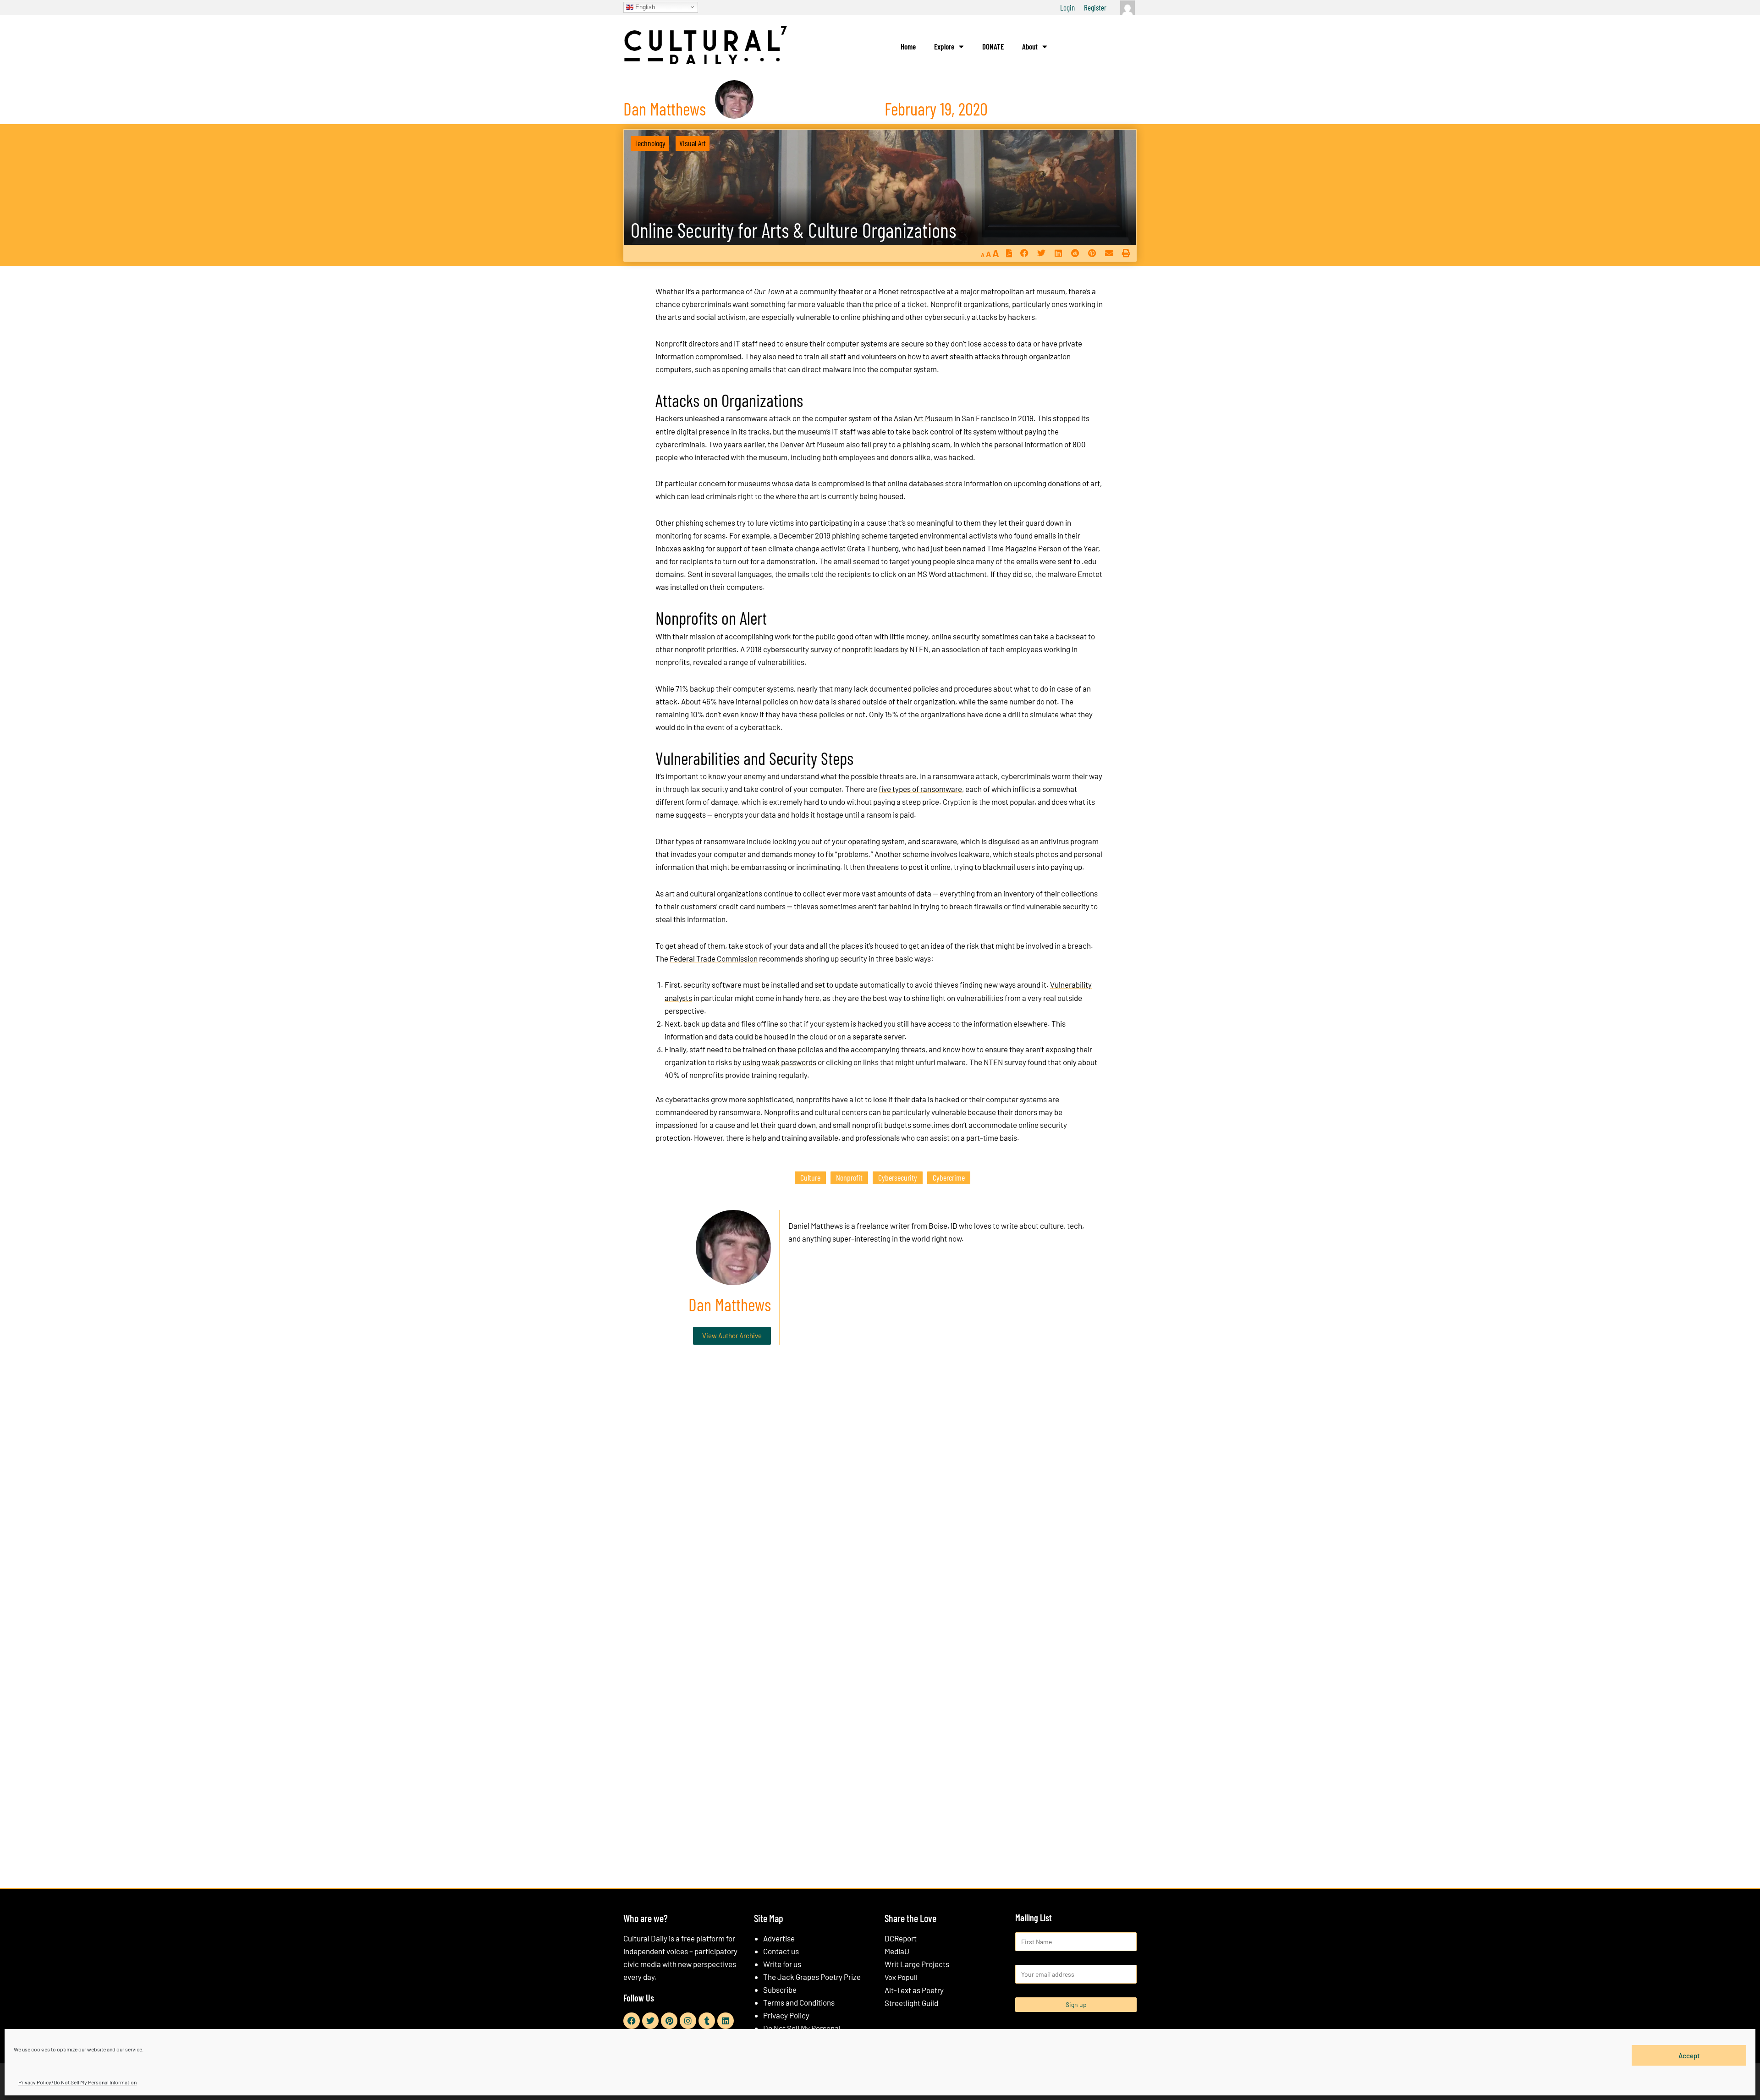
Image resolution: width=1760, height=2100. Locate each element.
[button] (1024, 253)
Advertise (779, 1938)
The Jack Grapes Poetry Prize (812, 1977)
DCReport (901, 1938)
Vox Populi (901, 1977)
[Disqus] (880, 1491)
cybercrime (949, 1177)
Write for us (782, 1964)
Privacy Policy (786, 2015)
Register (1095, 7)
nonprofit (849, 1177)
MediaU (897, 1951)
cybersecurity (898, 1177)
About (1030, 46)
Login (1067, 7)
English (644, 7)
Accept (1689, 2055)
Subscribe (780, 1990)
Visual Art (693, 143)
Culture (810, 1177)
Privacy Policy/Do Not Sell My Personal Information (77, 2082)
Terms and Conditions (799, 2002)
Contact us (781, 1951)
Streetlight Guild (911, 2003)
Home (908, 46)
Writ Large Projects (917, 1964)
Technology (650, 143)
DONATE (993, 46)
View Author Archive (732, 1336)
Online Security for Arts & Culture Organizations (793, 230)
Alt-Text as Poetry (914, 1990)
